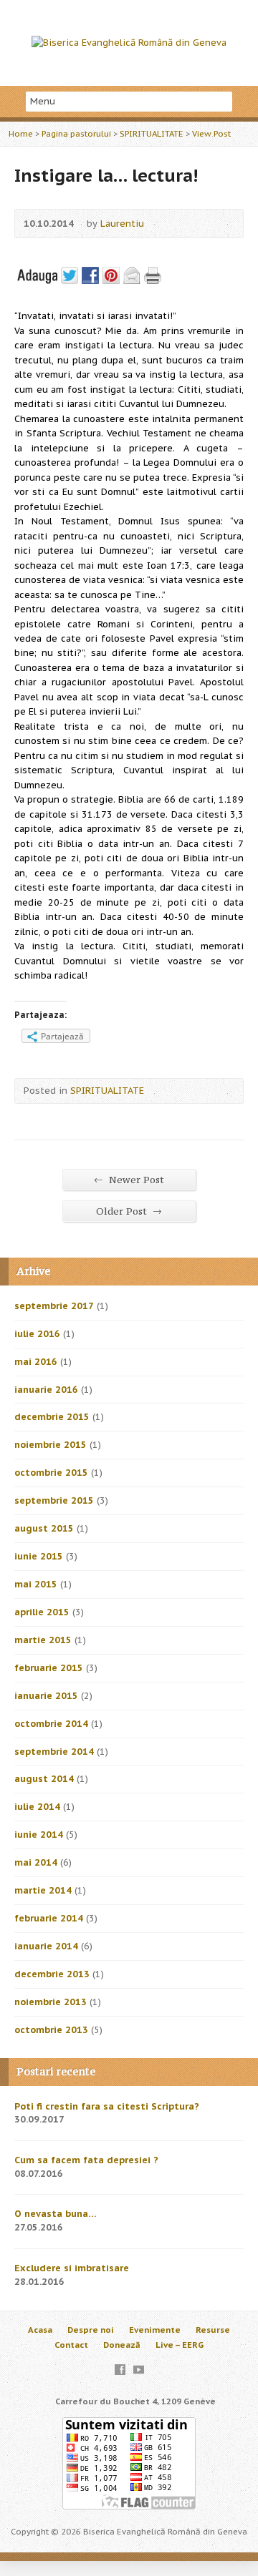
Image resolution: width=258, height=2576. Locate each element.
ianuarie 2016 (46, 1390)
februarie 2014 (49, 1918)
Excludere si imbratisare (72, 2268)
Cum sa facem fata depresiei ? (86, 2160)
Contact (71, 2345)
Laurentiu (122, 224)
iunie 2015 (39, 1556)
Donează (122, 2345)
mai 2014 (36, 1862)
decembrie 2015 (52, 1417)
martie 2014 (43, 1890)
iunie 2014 (39, 1835)
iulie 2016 (37, 1334)
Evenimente (155, 2330)
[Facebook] (120, 2370)
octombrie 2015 (51, 1473)
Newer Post (129, 1180)
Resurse (213, 2330)
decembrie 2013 (52, 1974)
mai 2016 (36, 1362)
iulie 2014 (37, 1807)
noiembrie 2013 (51, 2002)
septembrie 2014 (54, 1752)
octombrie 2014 (51, 1724)
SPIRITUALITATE (152, 133)
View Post (211, 133)
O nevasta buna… (56, 2214)
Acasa (40, 2330)
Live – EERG (180, 2345)
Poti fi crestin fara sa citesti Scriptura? (107, 2106)
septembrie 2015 (54, 1500)
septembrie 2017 (54, 1306)
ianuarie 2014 (46, 1946)
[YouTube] (139, 2370)
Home (21, 133)
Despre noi (91, 2330)
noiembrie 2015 (51, 1445)
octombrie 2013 (51, 2030)
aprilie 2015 (42, 1612)
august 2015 (44, 1528)
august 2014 (44, 1779)
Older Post (129, 1211)
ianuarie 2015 (46, 1696)
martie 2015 (43, 1640)
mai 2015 (36, 1584)
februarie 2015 (49, 1668)
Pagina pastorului (76, 133)
